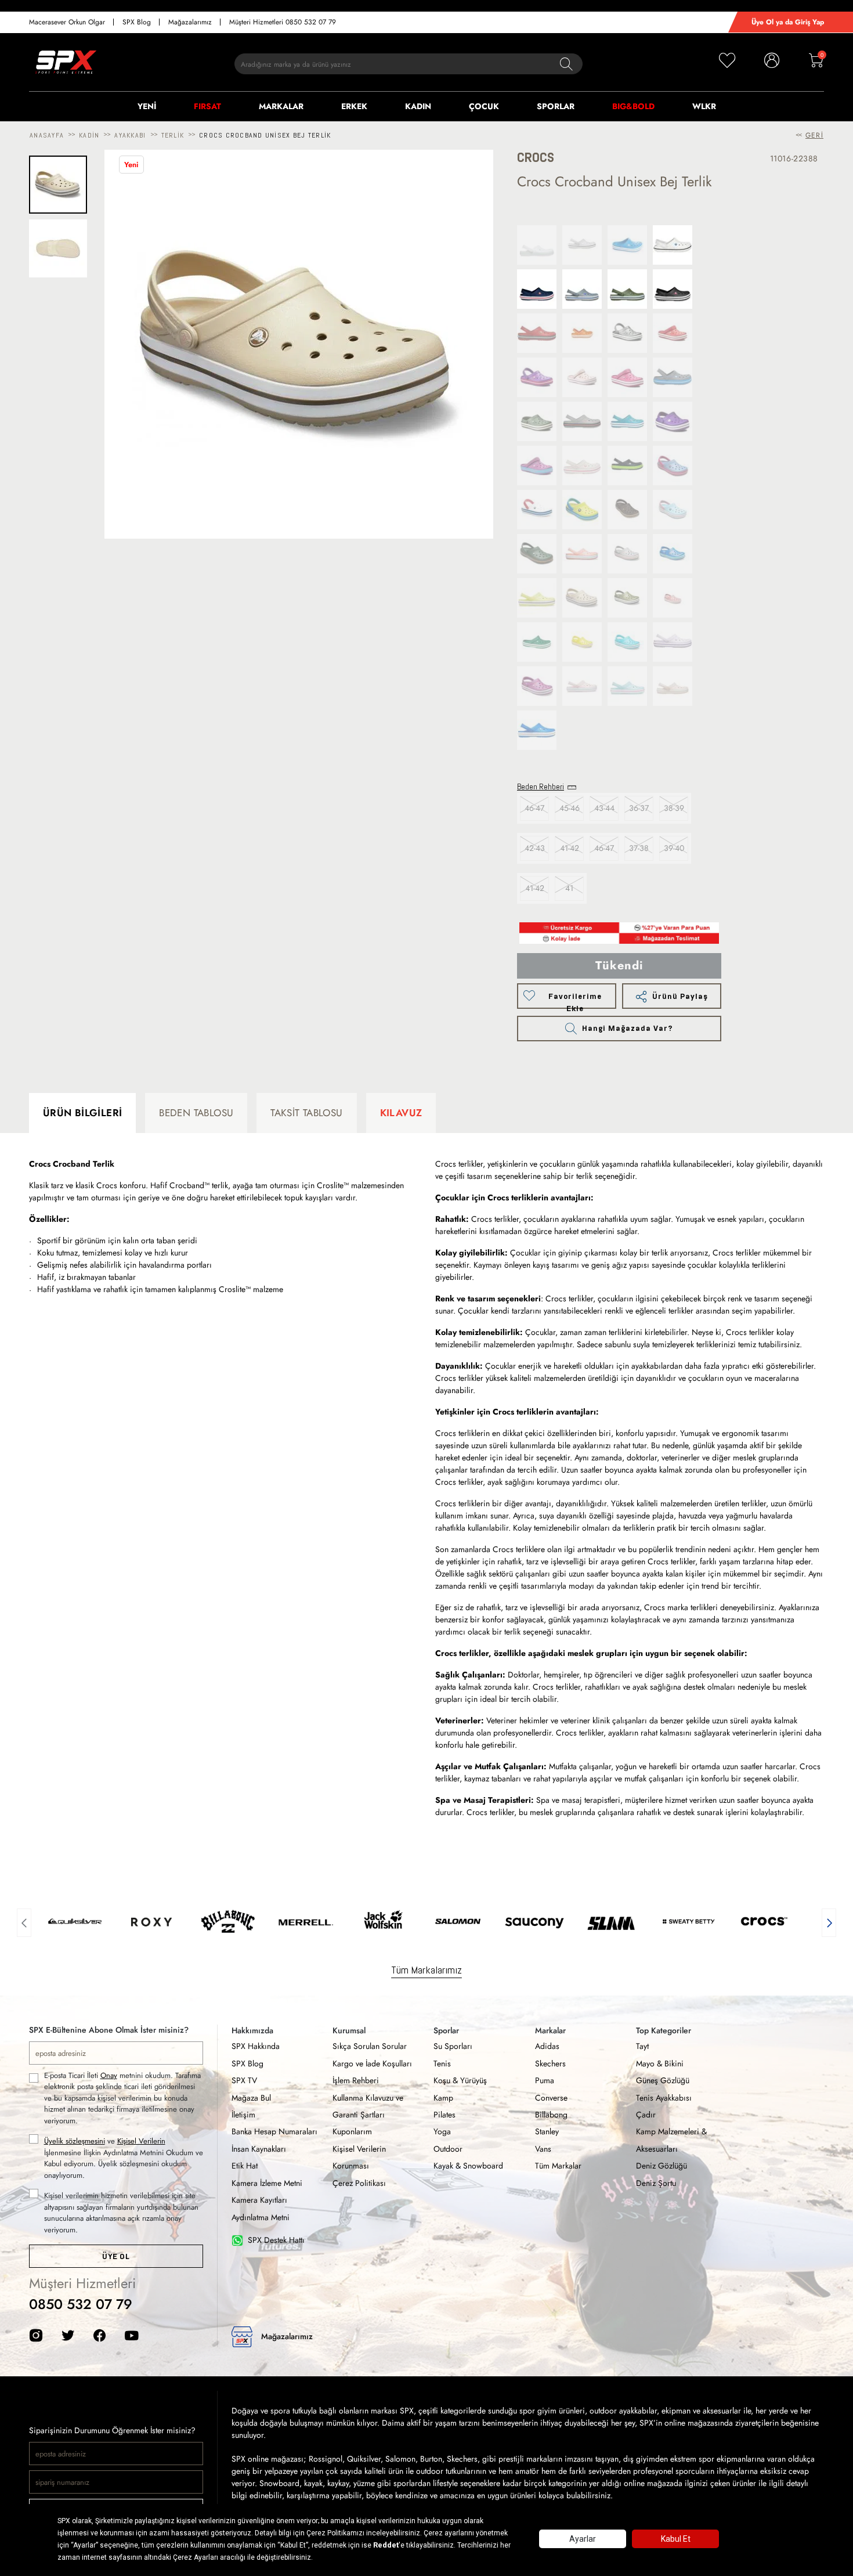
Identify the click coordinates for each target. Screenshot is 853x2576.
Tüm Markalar (558, 2166)
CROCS (536, 158)
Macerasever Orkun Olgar (67, 22)
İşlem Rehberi (356, 2080)
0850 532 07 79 (81, 2304)
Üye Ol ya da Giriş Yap (788, 22)
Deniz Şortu (656, 2183)
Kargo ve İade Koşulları (372, 2063)
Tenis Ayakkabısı (664, 2098)
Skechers (550, 2063)
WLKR (704, 106)
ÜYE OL (116, 2256)
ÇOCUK (484, 106)
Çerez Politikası (359, 2183)
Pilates (444, 2115)
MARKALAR (281, 106)
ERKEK (354, 106)
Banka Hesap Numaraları (274, 2131)
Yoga (442, 2131)
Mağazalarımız (190, 22)
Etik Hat (245, 2166)
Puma (545, 2080)
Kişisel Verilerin (141, 2141)
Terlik (173, 135)
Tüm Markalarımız (426, 1970)
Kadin (89, 135)
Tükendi (619, 966)
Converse (551, 2098)
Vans (543, 2149)
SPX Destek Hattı (276, 2240)
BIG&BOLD (633, 106)
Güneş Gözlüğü (663, 2080)
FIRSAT (207, 106)
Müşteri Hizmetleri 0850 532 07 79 (283, 22)
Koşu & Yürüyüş (460, 2080)
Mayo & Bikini (660, 2063)
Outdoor (448, 2149)
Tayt (642, 2046)
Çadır (646, 2115)
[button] (24, 1921)
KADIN (418, 106)
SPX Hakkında (256, 2046)
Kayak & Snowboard (468, 2166)
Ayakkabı (130, 135)
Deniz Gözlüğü (662, 2166)
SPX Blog (137, 22)
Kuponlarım (352, 2131)
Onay (109, 2075)
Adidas (547, 2046)
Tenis (442, 2063)
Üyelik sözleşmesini (75, 2141)
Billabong (551, 2115)
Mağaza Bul (251, 2098)
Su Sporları (453, 2046)
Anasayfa (47, 135)
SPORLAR (556, 106)
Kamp (443, 2098)
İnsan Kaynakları (259, 2149)
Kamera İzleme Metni (267, 2183)
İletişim (243, 2115)
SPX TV (244, 2080)
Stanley (547, 2131)
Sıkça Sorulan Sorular (370, 2046)
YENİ (147, 106)
